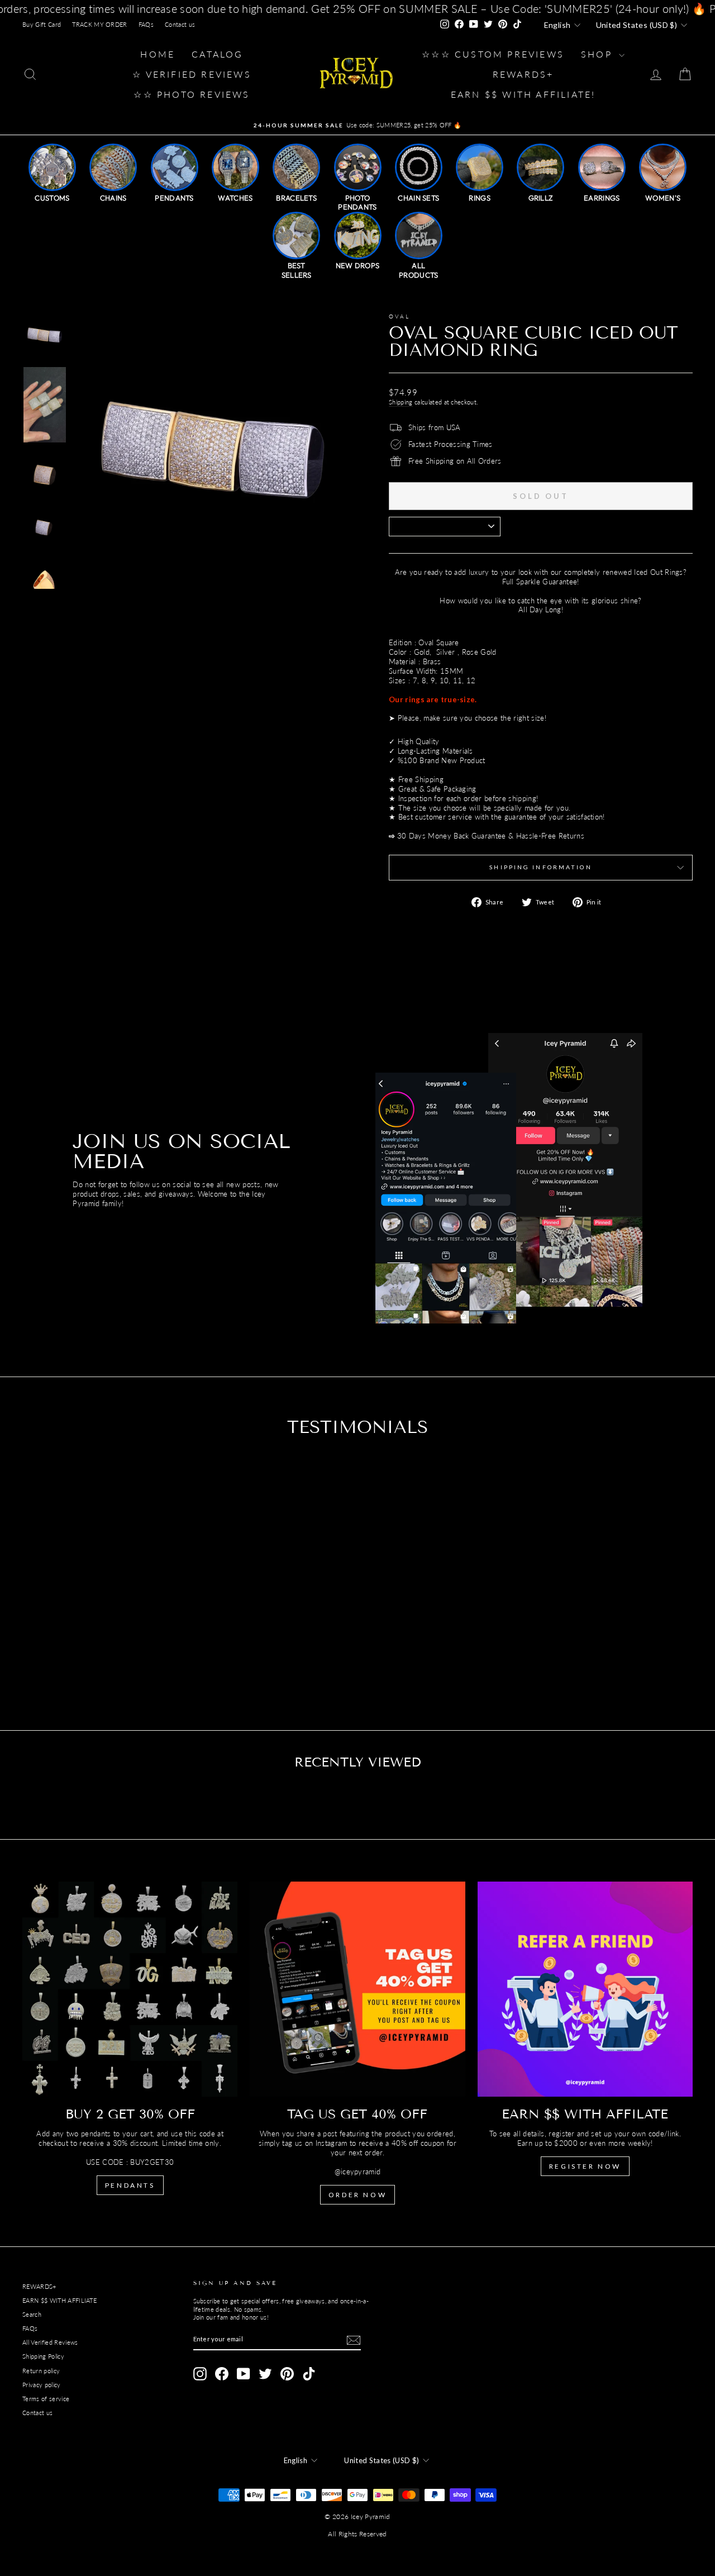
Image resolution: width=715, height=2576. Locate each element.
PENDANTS (130, 2185)
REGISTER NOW (585, 2166)
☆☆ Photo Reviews (192, 94)
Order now (357, 2195)
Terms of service (46, 2399)
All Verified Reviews (50, 2342)
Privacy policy (42, 2385)
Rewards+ (523, 74)
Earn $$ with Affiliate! (523, 94)
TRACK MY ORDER (100, 24)
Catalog (217, 54)
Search (32, 2314)
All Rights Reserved (357, 2534)
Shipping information (540, 867)
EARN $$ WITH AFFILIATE (59, 2300)
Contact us (180, 24)
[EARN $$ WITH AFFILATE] (585, 1989)
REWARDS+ (39, 2286)
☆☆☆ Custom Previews (493, 54)
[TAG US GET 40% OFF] (357, 1989)
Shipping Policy (43, 2356)
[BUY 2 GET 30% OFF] (130, 1989)
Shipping (401, 402)
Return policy (41, 2371)
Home (158, 54)
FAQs (146, 24)
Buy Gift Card (42, 24)
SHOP (599, 54)
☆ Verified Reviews (192, 74)
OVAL (399, 316)
